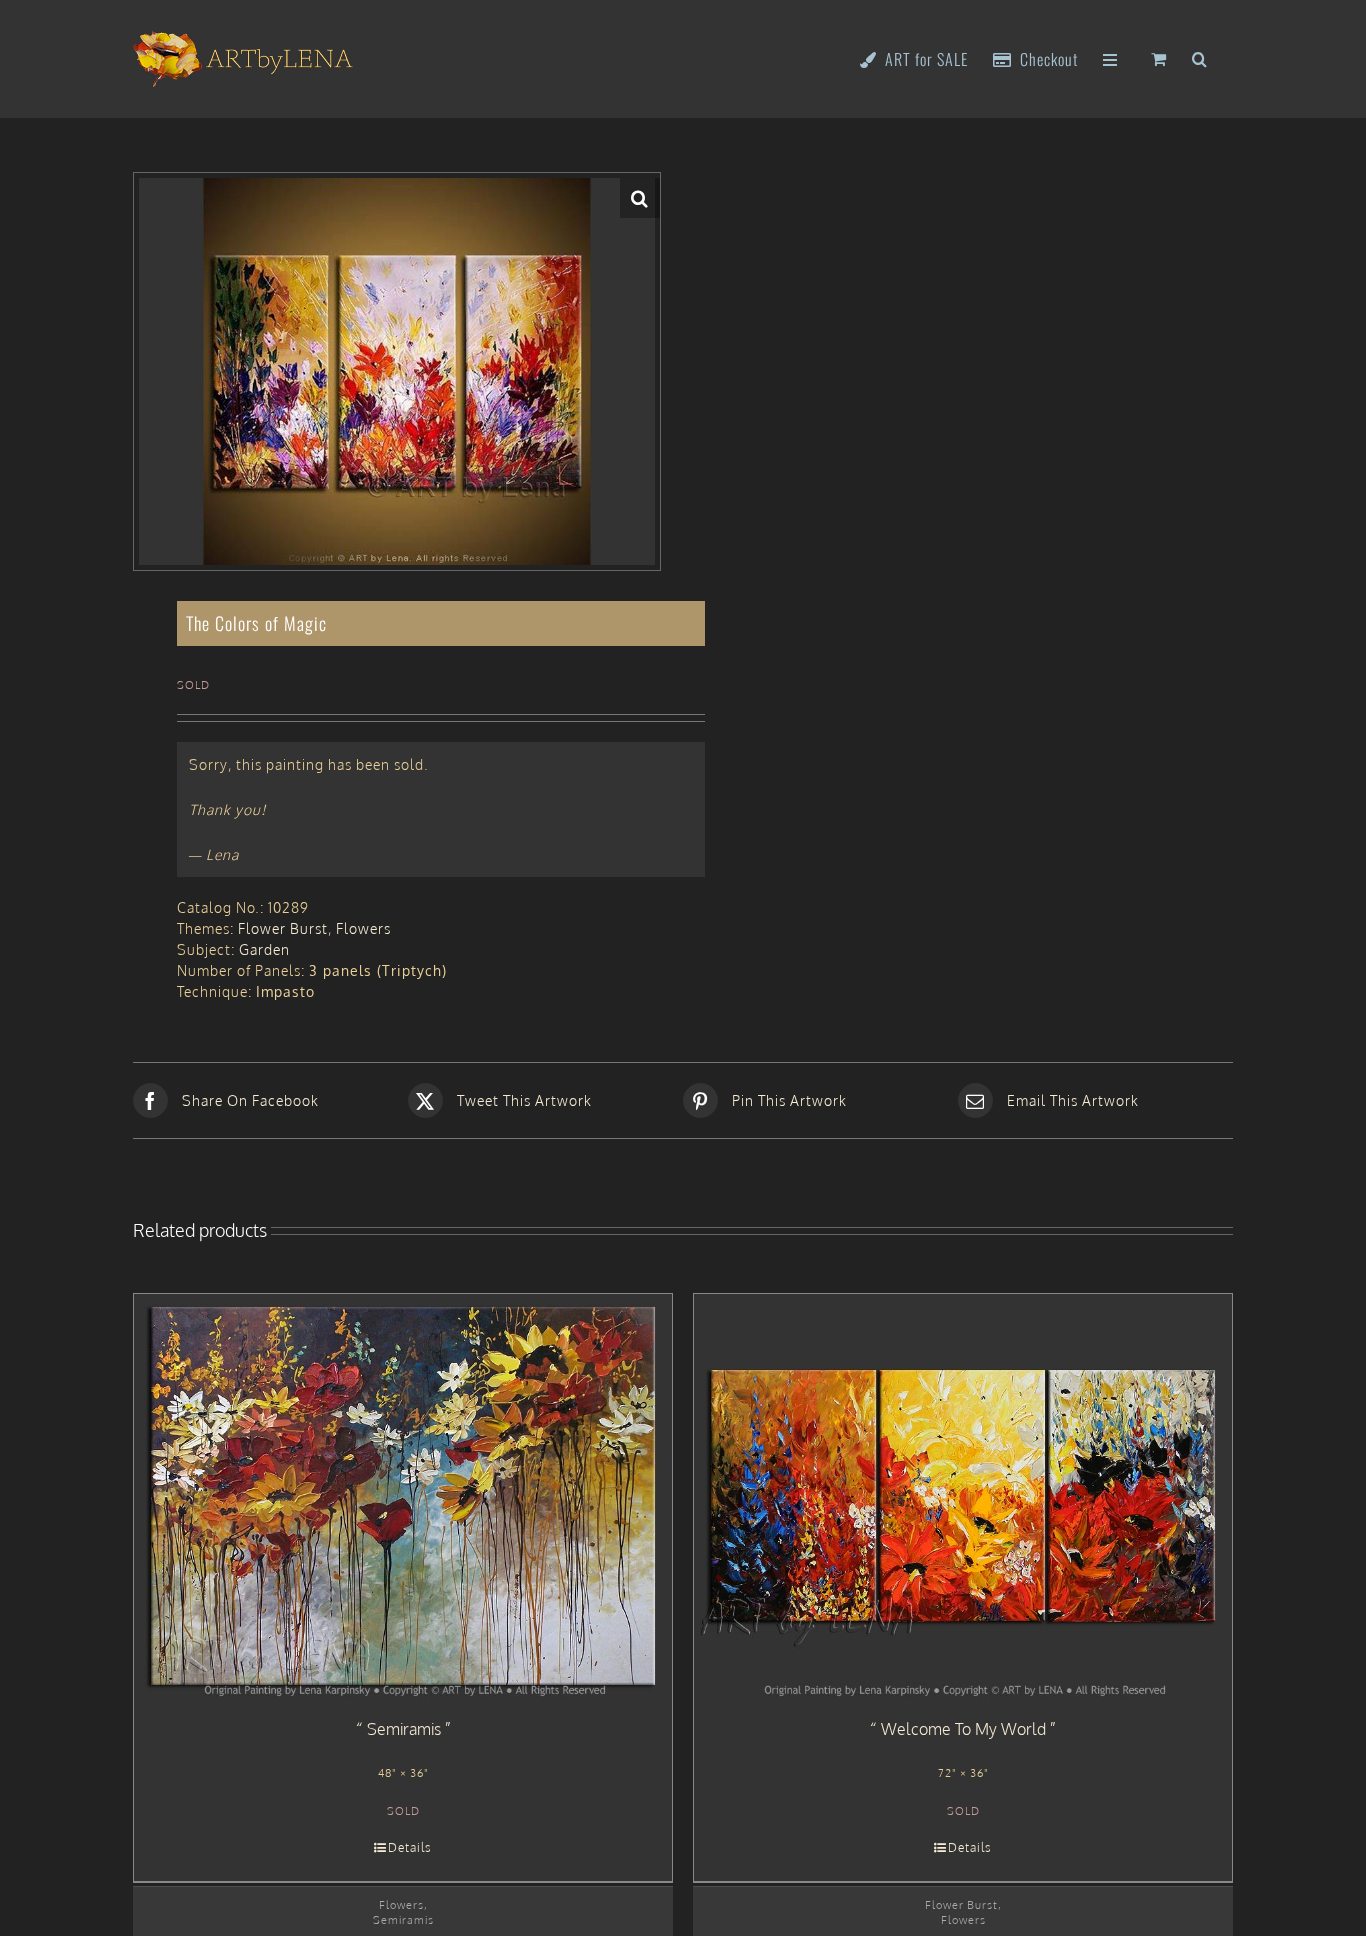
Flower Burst (283, 928)
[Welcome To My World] (963, 1496)
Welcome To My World (963, 1729)
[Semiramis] (403, 1496)
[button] (1200, 57)
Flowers (363, 928)
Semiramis (404, 1729)
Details (410, 1847)
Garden (264, 949)
